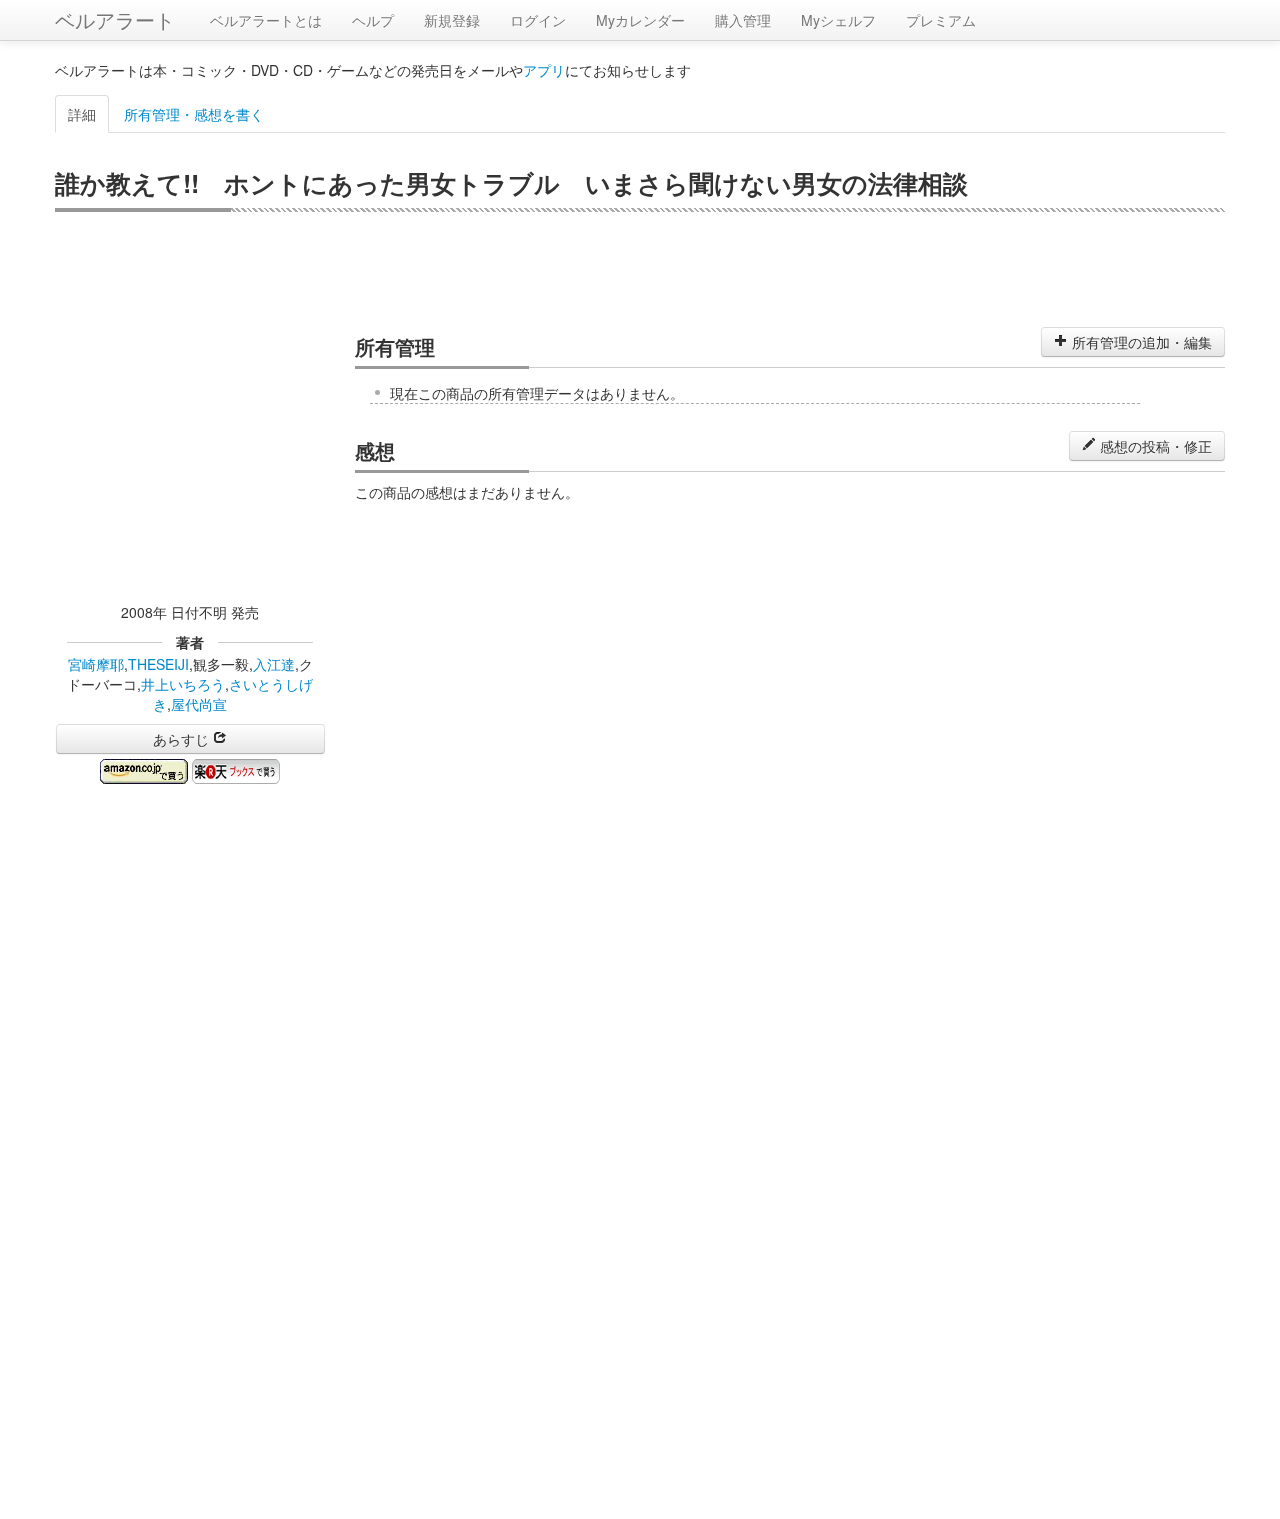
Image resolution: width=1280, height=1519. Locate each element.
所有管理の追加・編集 (1140, 342)
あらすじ (183, 739)
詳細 (82, 114)
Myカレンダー (640, 20)
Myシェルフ (838, 20)
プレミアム (941, 20)
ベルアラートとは (266, 20)
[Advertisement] (640, 267)
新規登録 (452, 20)
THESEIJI (158, 664)
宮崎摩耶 (96, 664)
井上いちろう (183, 684)
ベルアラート (115, 19)
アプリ (544, 70)
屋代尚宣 (199, 704)
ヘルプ (373, 20)
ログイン (538, 20)
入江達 (274, 664)
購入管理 (743, 20)
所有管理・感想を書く (194, 114)
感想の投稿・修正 (1154, 446)
